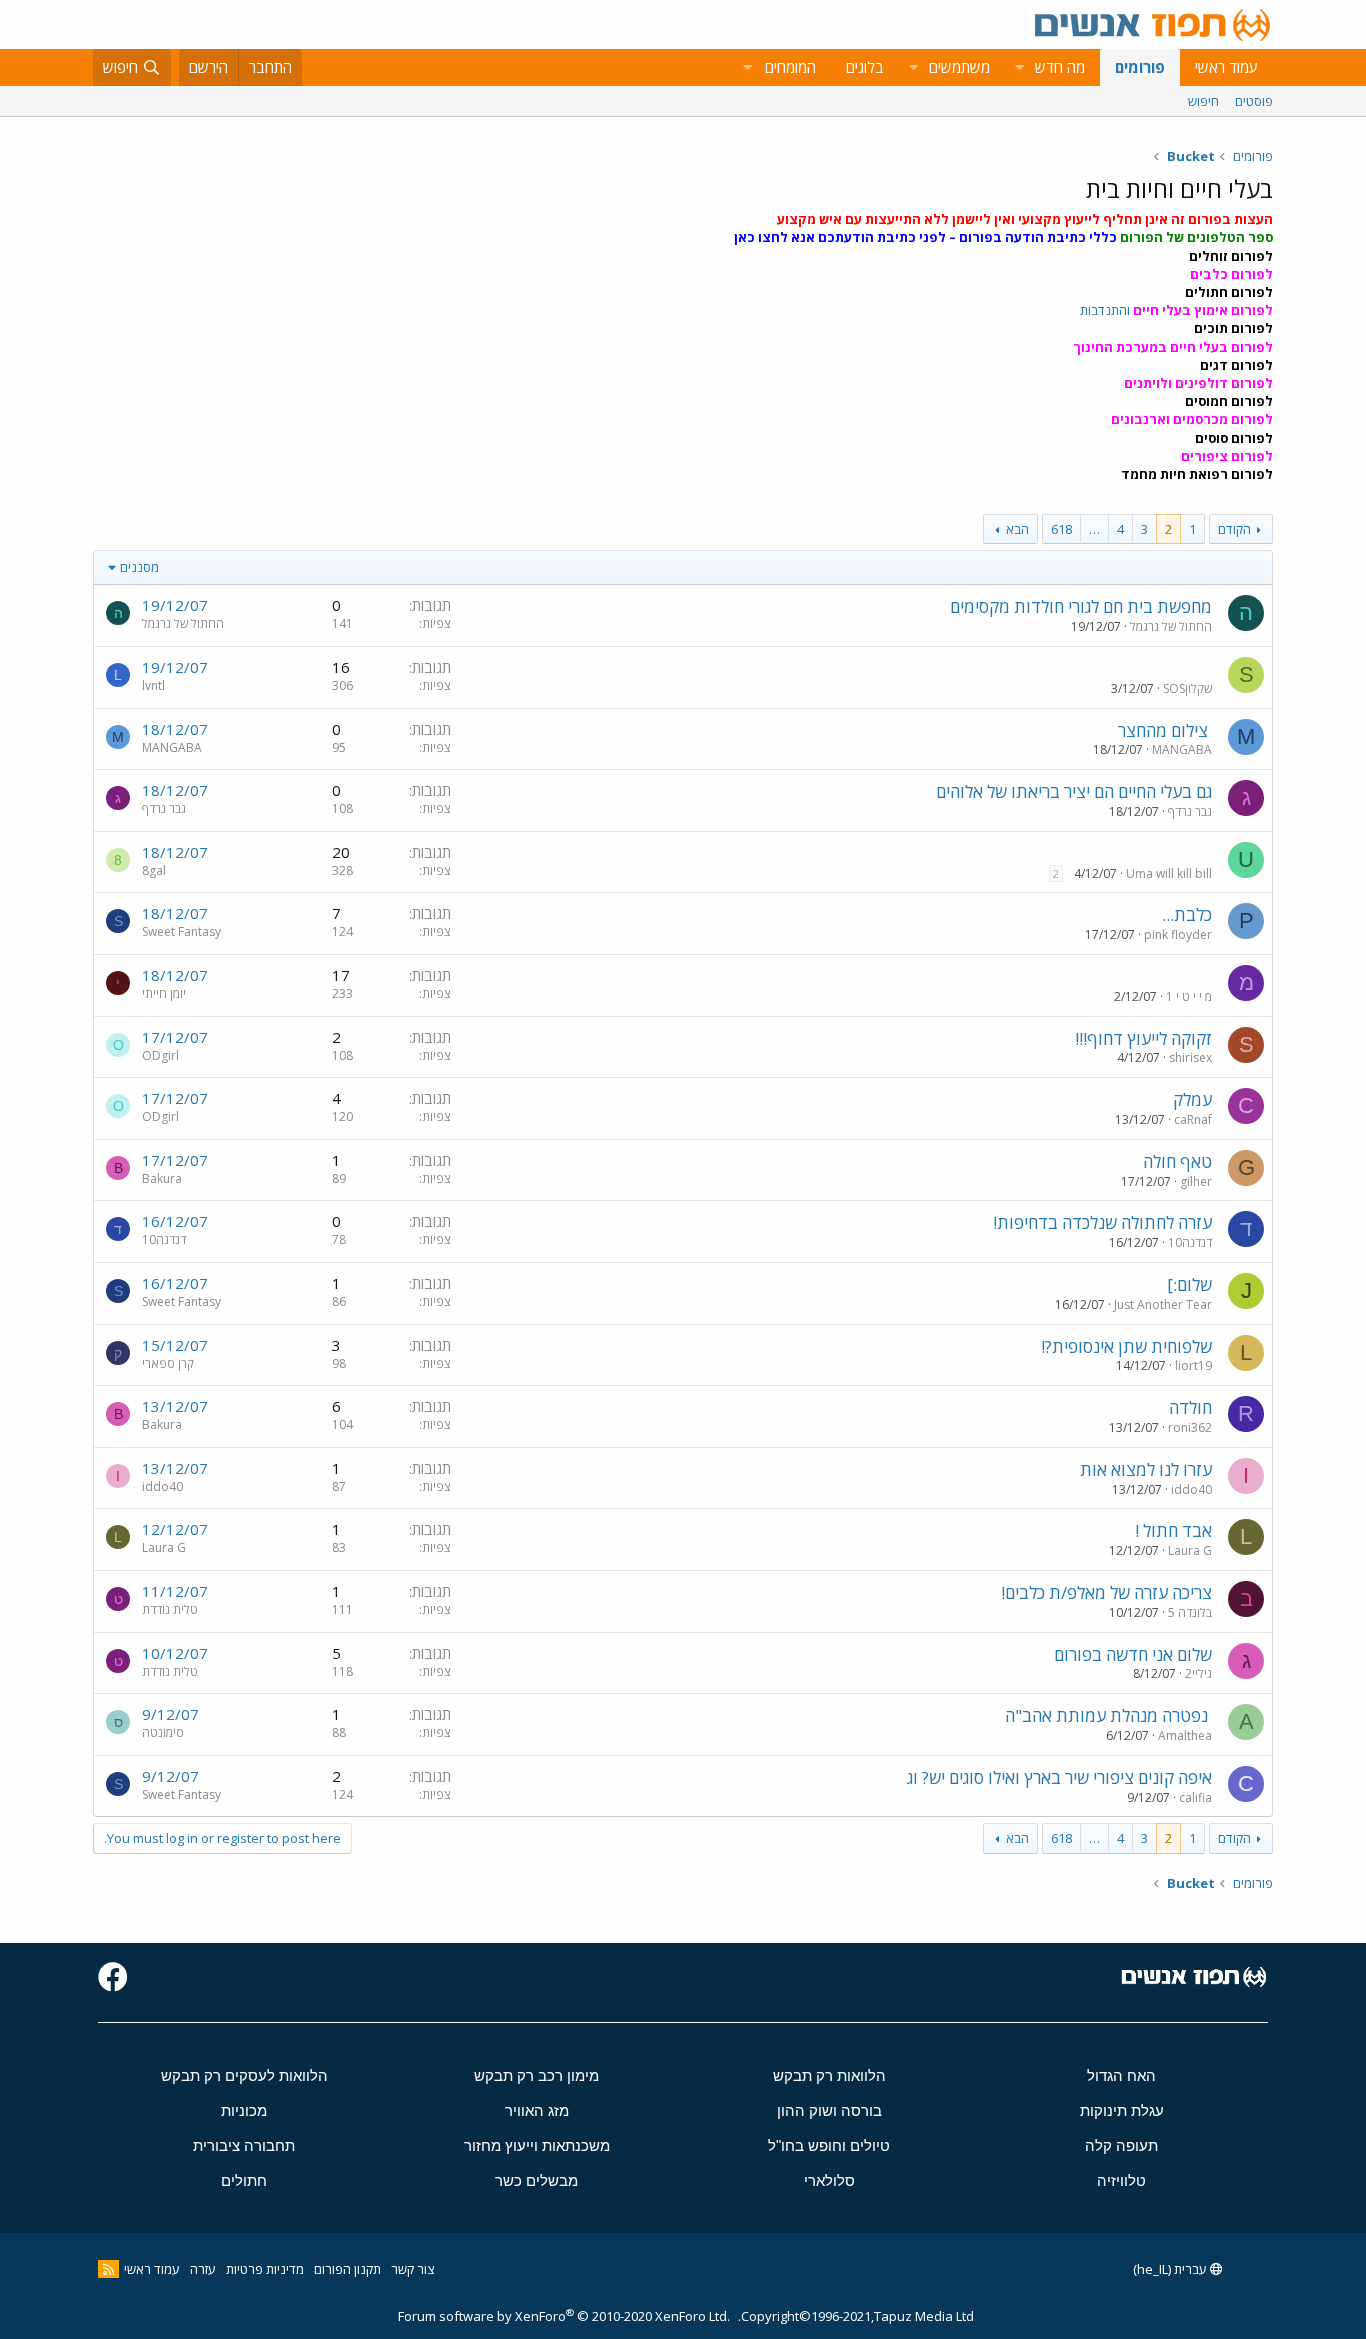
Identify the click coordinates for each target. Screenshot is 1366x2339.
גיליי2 (1198, 1673)
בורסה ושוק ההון (829, 2110)
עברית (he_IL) (1171, 2269)
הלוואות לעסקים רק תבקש (244, 2075)
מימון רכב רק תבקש (536, 2075)
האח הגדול (1121, 2075)
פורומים (1140, 67)
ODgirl (160, 1055)
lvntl (153, 685)
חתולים (244, 2180)
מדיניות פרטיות (265, 2269)
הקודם (1234, 529)
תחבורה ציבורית (244, 2145)
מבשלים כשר (536, 2180)
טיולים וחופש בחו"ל (829, 2145)
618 (1061, 529)
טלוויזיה (1121, 2180)
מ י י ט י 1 (1189, 996)
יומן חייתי (164, 993)
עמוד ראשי (1226, 67)
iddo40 (1191, 1489)
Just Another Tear (1163, 1304)
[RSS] (108, 2269)
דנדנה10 (1190, 1242)
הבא (1017, 529)
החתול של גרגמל (1171, 626)
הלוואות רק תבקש (829, 2075)
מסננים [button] (139, 567)
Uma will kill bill (1169, 873)
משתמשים (959, 67)
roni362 (1190, 1427)
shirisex (1190, 1057)
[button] (1019, 67)
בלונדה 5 (1190, 1612)
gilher (1196, 1181)
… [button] (1094, 529)
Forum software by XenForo (564, 2316)
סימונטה (163, 1732)
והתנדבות (1176, 310)
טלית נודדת (170, 1609)
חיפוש (1203, 101)
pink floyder (1178, 934)
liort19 (1193, 1365)
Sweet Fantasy (181, 931)
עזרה (203, 2269)
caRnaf (1193, 1119)
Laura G (1190, 1550)
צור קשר (412, 2269)
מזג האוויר (537, 2110)
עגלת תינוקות (1122, 2110)
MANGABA (1182, 749)
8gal (154, 870)
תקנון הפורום (347, 2269)
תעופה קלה (1121, 2145)
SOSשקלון (1187, 688)
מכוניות (244, 2110)
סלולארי (829, 2180)
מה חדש (1060, 67)
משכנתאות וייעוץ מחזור (537, 2145)
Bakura (162, 1178)
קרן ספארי (168, 1363)
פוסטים (1254, 101)
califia (1195, 1797)
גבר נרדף (1190, 811)
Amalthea (1185, 1735)
